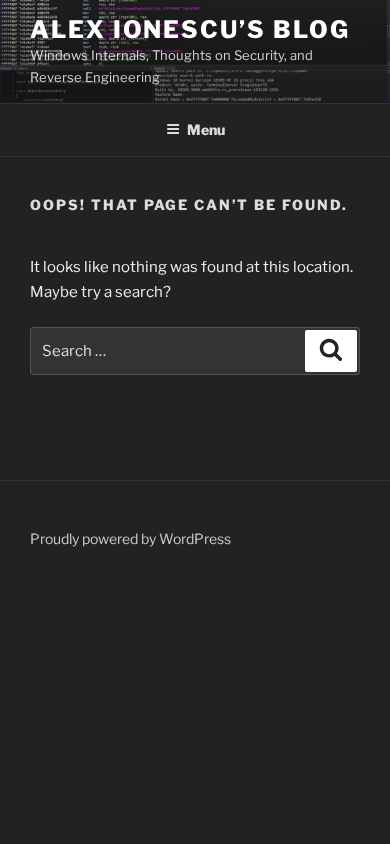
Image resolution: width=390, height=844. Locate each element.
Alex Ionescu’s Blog (189, 29)
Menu (206, 129)
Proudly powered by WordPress (130, 538)
